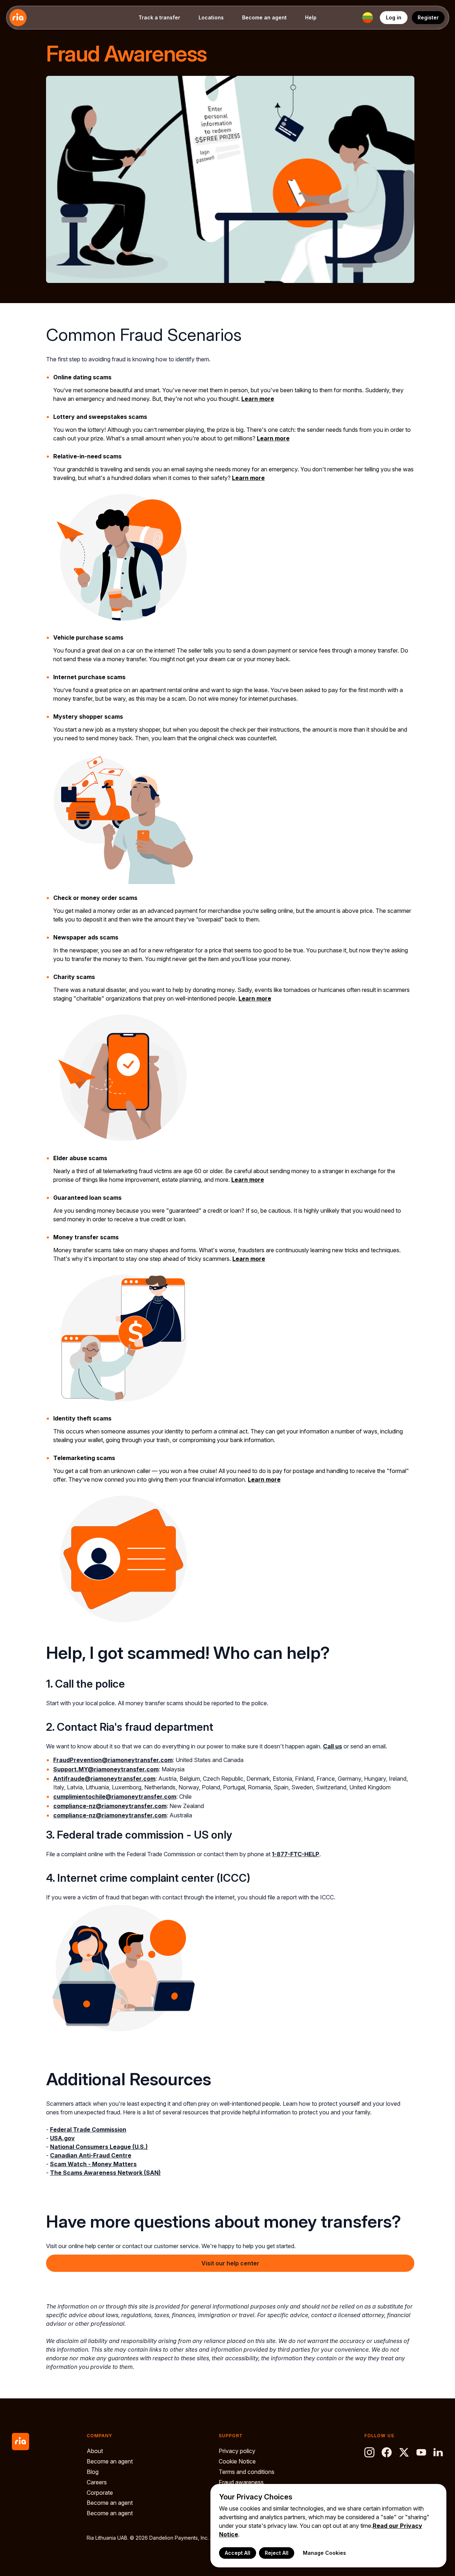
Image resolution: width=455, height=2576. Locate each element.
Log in (394, 17)
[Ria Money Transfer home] (18, 18)
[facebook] (387, 2452)
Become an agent (264, 17)
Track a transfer (159, 17)
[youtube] (421, 2452)
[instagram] (369, 2452)
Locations (211, 17)
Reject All (277, 2553)
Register (428, 17)
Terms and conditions (247, 2472)
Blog (93, 2472)
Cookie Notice (237, 2461)
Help (311, 17)
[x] (404, 2452)
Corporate (100, 2493)
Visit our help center (230, 2263)
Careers (97, 2482)
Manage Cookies (324, 2553)
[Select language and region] (368, 18)
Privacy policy (237, 2451)
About (95, 2451)
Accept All (238, 2553)
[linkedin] (438, 2452)
